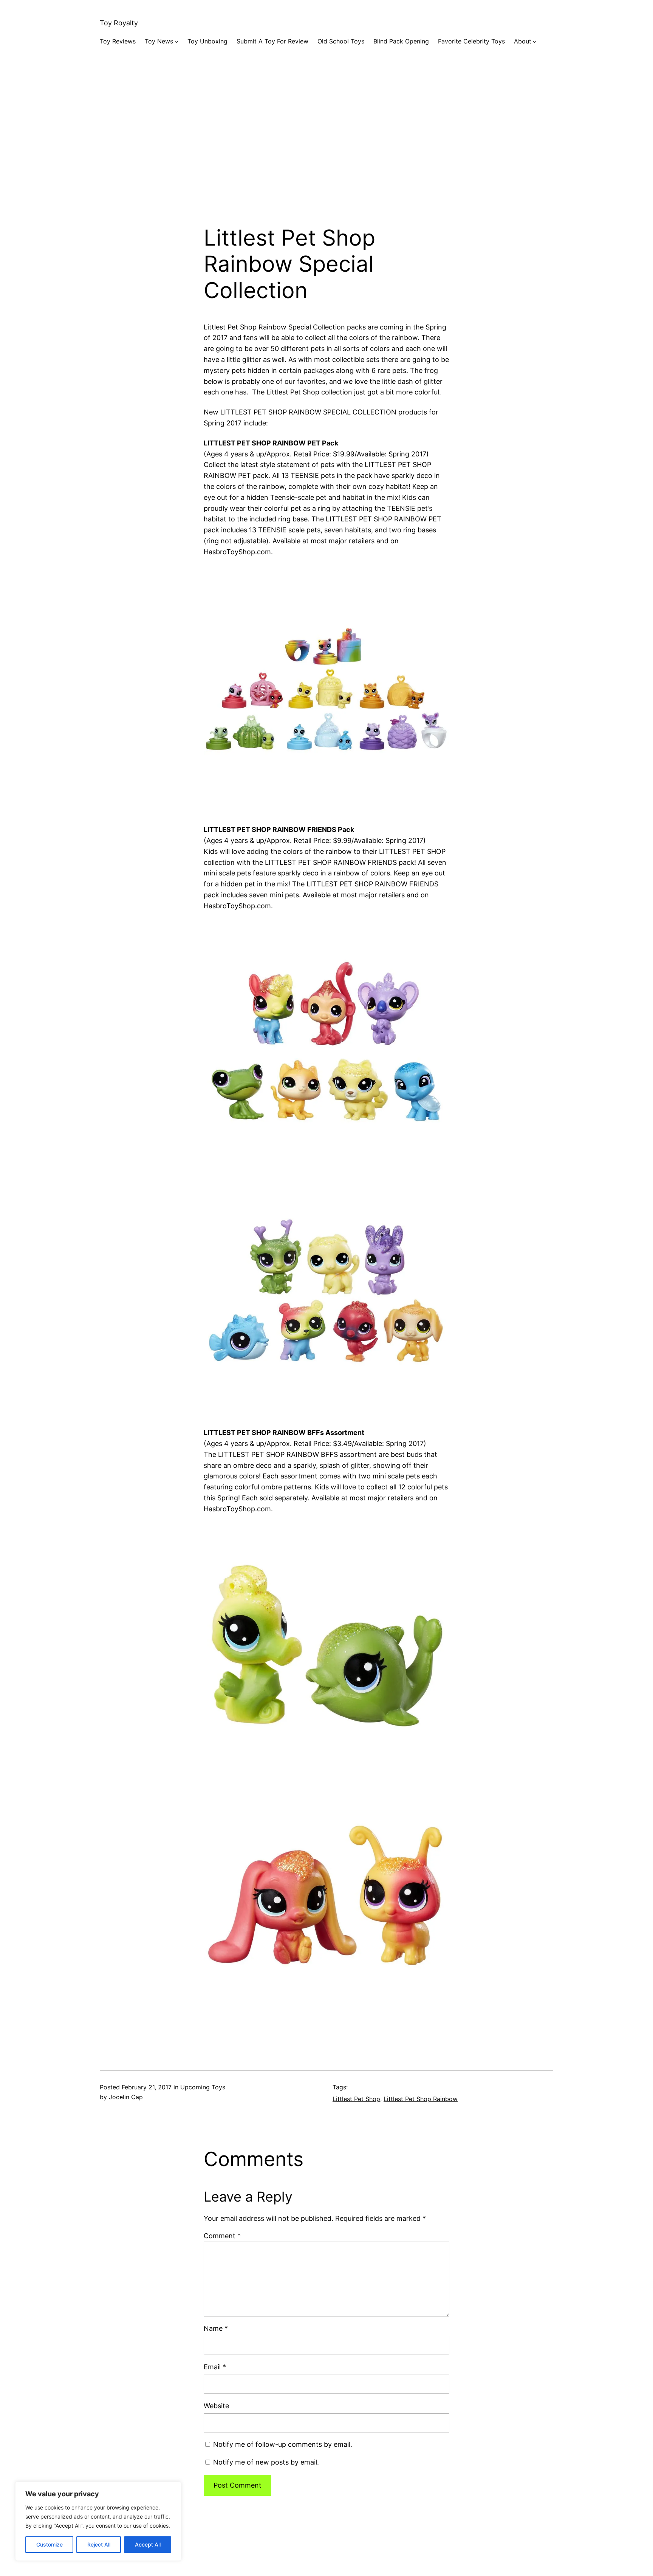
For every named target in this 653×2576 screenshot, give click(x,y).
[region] (98, 2521)
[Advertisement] (326, 145)
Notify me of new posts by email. (266, 2462)
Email (215, 2367)
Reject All (99, 2544)
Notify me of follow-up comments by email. (283, 2444)
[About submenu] (535, 42)
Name (216, 2328)
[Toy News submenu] (176, 42)
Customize (50, 2544)
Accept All (148, 2544)
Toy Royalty (119, 23)
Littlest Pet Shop (356, 2099)
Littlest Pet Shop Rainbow (421, 2099)
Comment (222, 2236)
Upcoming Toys (203, 2087)
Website (216, 2406)
